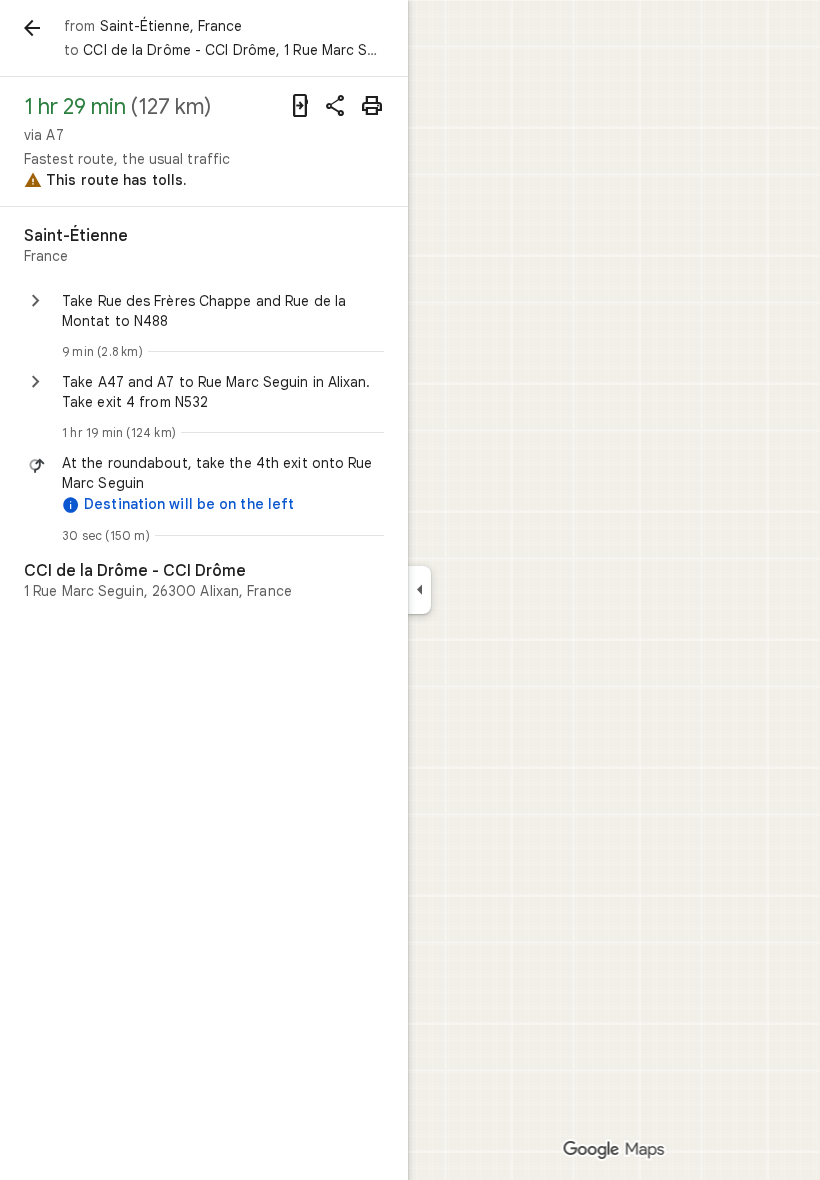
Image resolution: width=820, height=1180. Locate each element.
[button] (223, 473)
